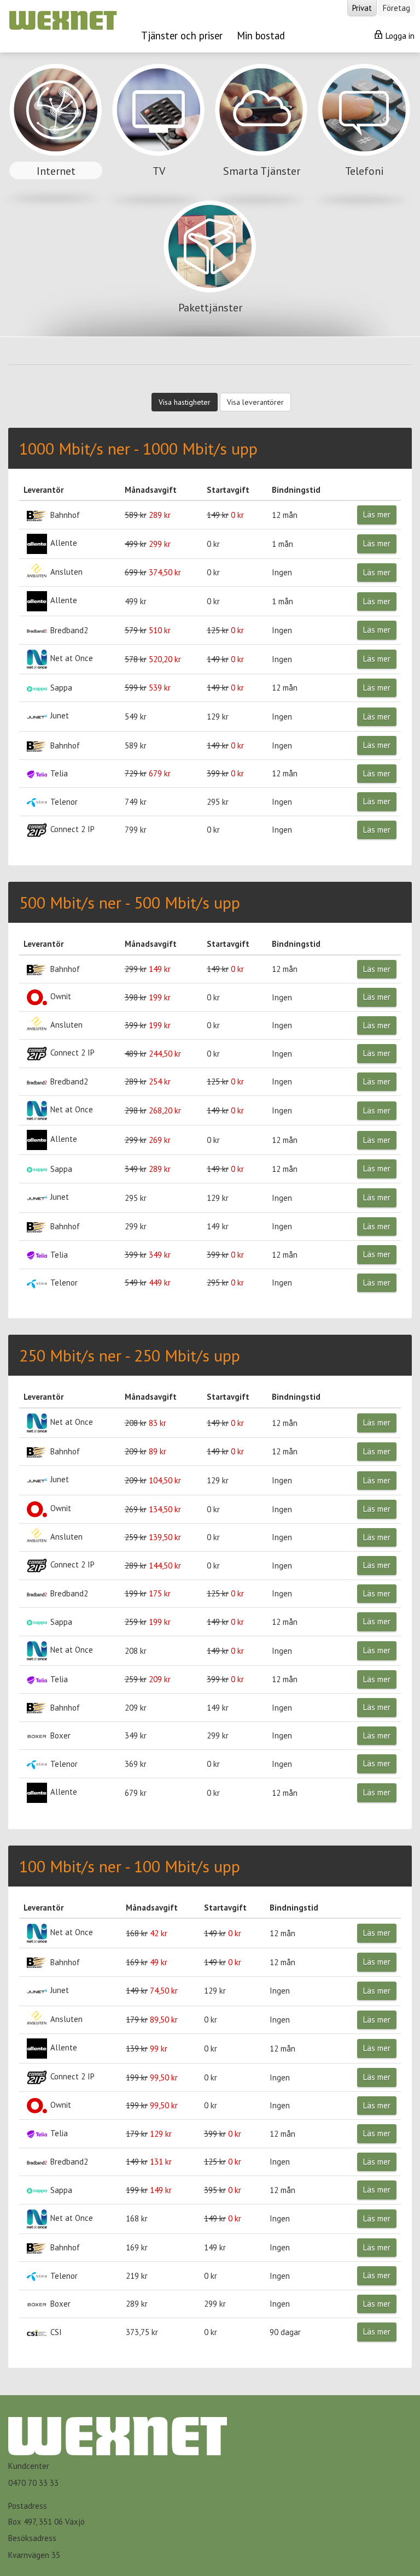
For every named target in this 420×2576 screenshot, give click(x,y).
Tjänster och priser (182, 36)
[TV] (160, 131)
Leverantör (43, 490)
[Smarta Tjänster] (262, 131)
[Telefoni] (364, 131)
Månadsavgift (151, 490)
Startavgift (228, 490)
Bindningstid (296, 490)
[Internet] (57, 131)
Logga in (399, 36)
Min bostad (261, 36)
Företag (396, 8)
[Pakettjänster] (210, 267)
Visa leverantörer (255, 402)
